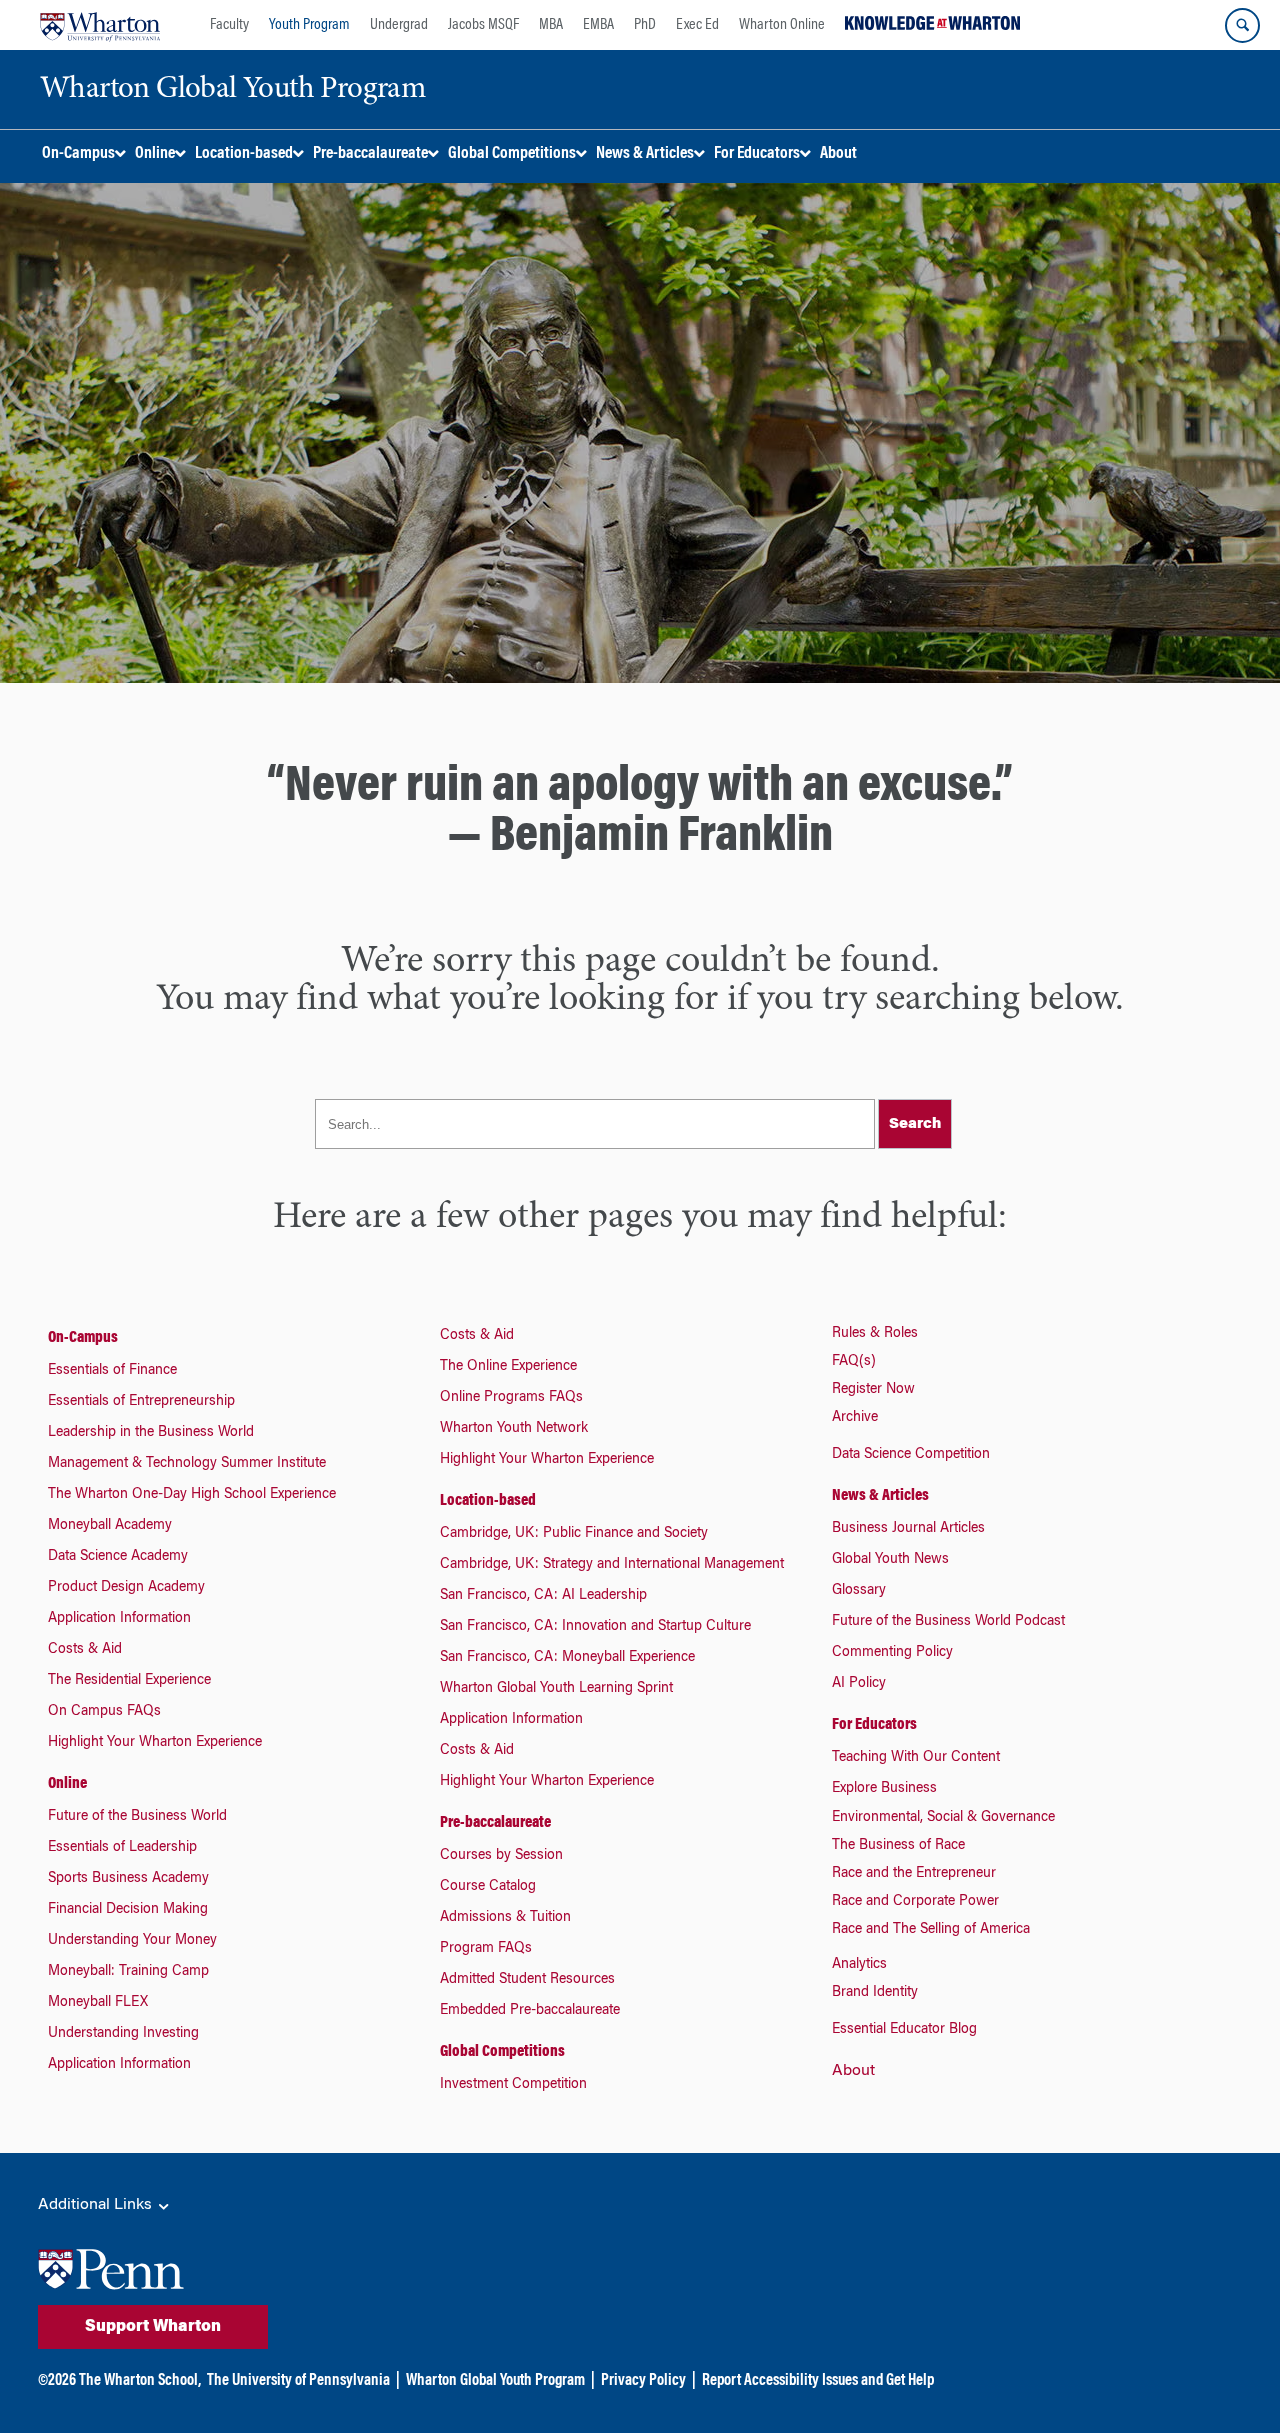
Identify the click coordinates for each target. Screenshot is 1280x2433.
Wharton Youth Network (514, 1429)
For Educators (874, 1725)
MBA (551, 25)
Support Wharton (153, 2327)
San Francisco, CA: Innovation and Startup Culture (595, 1627)
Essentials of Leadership (122, 1848)
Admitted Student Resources (527, 1980)
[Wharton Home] (100, 25)
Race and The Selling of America (931, 1930)
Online (67, 1784)
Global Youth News (890, 1560)
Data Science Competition (911, 1455)
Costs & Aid (85, 1650)
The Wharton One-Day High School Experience (192, 1495)
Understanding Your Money (132, 1941)
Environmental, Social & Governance (943, 1818)
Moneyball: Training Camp (128, 1972)
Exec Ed (697, 25)
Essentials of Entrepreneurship (141, 1402)
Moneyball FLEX (98, 2003)
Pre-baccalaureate (495, 1823)
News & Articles (880, 1496)
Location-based (488, 1501)
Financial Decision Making (128, 1910)
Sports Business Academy (128, 1879)
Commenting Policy (892, 1653)
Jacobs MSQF (483, 25)
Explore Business (884, 1789)
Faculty (229, 25)
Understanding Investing (123, 2034)
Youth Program (309, 25)
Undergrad (399, 25)
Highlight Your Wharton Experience (155, 1743)
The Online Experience (508, 1367)
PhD (645, 25)
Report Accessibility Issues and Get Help (818, 2381)
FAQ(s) (854, 1362)
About (853, 2071)
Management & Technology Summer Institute (187, 1464)
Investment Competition (513, 2085)
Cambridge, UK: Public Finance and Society (574, 1534)
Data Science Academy (118, 1557)
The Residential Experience (129, 1681)
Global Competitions (502, 2052)
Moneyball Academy (110, 1526)
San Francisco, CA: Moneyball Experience (567, 1658)
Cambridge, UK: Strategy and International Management (612, 1565)
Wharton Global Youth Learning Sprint (556, 1689)
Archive (855, 1418)
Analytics (859, 1965)
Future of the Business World (137, 1817)
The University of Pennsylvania (298, 2381)
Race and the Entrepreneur (914, 1874)
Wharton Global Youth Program (495, 2381)
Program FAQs (486, 1949)
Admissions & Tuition (505, 1918)
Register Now (873, 1390)
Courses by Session (501, 1856)
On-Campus (83, 1338)
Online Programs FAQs (511, 1398)
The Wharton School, (140, 2381)
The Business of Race (898, 1846)
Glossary (859, 1591)
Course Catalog (488, 1887)
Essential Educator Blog (904, 2030)
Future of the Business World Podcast (948, 1622)
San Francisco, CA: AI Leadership (543, 1596)
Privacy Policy (643, 2381)
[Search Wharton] (1242, 25)
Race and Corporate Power (915, 1902)
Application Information (119, 1619)
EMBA (598, 25)
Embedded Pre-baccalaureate (530, 2011)
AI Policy (859, 1684)
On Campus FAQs (104, 1712)
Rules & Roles (875, 1334)
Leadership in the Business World (151, 1433)
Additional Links (97, 2205)
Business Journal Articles (908, 1529)
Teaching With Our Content (916, 1758)
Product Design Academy (126, 1588)
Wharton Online (782, 25)
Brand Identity (875, 1993)
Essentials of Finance (112, 1371)
